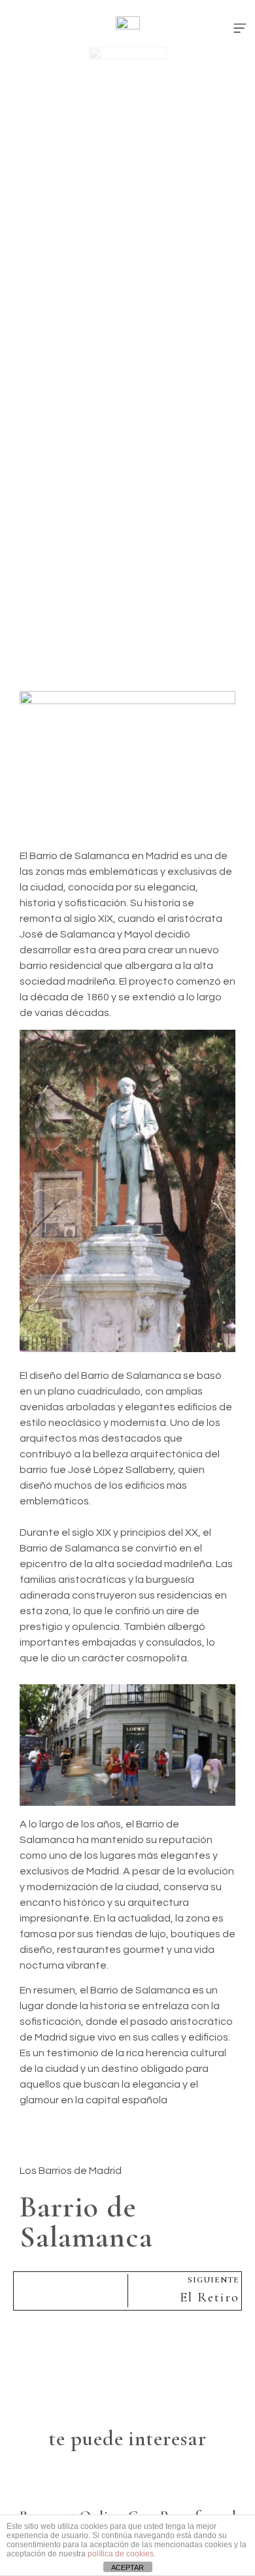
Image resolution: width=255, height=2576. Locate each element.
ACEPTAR (127, 2568)
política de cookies (121, 2554)
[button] (240, 29)
